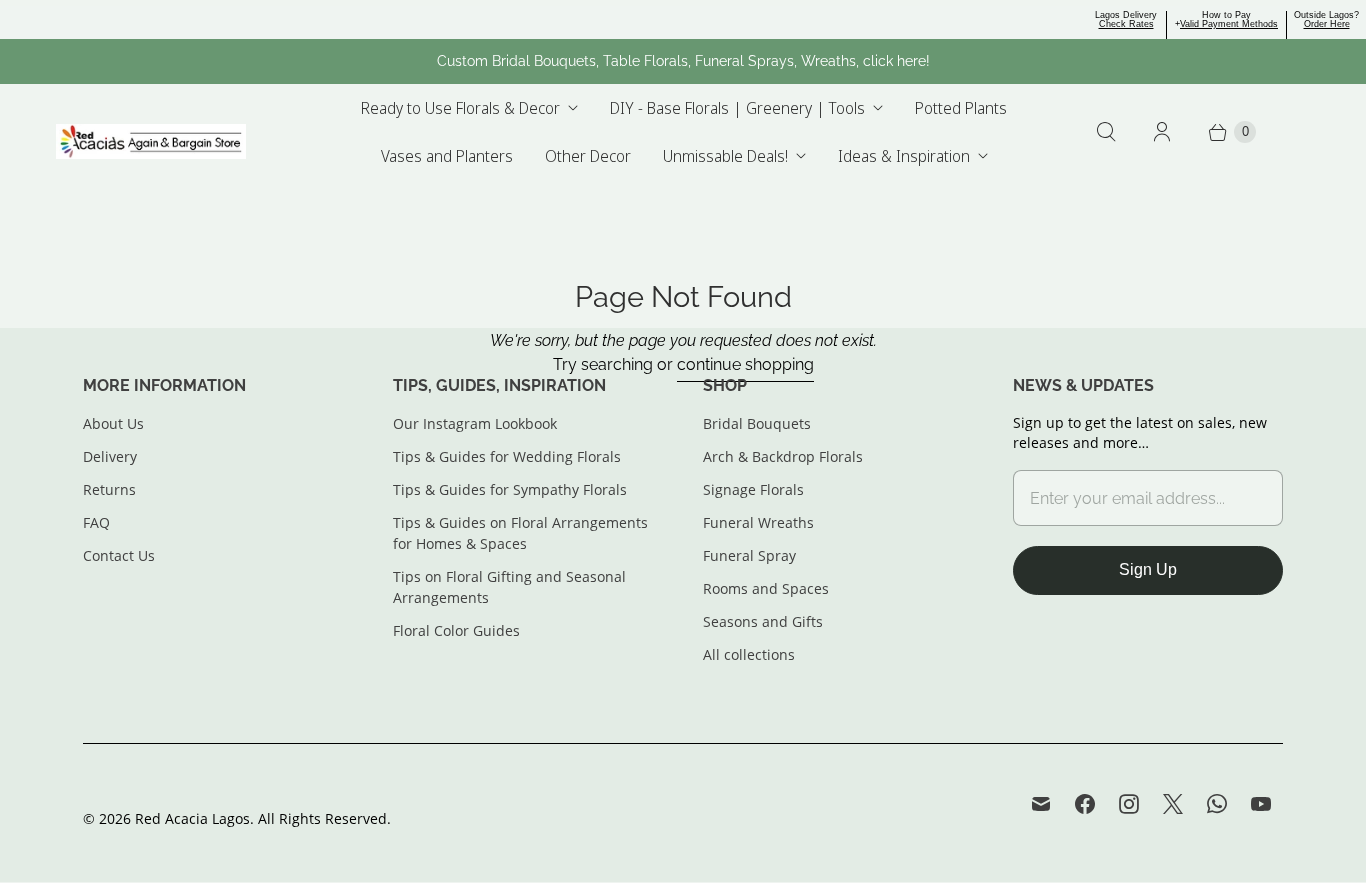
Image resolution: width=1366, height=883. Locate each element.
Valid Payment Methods (1229, 24)
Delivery (110, 456)
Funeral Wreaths (758, 522)
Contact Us (119, 555)
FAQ (96, 522)
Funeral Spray (749, 555)
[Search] (1106, 132)
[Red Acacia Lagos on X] (1173, 804)
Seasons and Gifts (763, 621)
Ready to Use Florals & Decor (460, 108)
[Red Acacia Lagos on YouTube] (1261, 804)
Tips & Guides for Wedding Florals (507, 456)
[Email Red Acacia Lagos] (1041, 804)
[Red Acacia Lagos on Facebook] (1085, 804)
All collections (749, 654)
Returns (109, 489)
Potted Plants (961, 108)
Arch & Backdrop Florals (783, 456)
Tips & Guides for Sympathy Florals (510, 489)
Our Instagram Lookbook (475, 423)
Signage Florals (753, 489)
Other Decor (588, 156)
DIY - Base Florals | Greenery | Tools (737, 108)
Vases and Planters (447, 156)
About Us (113, 423)
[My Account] (1162, 132)
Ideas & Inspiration (904, 156)
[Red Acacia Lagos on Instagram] (1129, 804)
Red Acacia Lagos (192, 818)
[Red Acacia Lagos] (151, 142)
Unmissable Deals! (725, 156)
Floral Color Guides (456, 630)
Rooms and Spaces (766, 588)
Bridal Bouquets (757, 423)
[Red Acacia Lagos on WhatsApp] (1217, 804)
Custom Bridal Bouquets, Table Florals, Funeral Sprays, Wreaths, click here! (683, 61)
